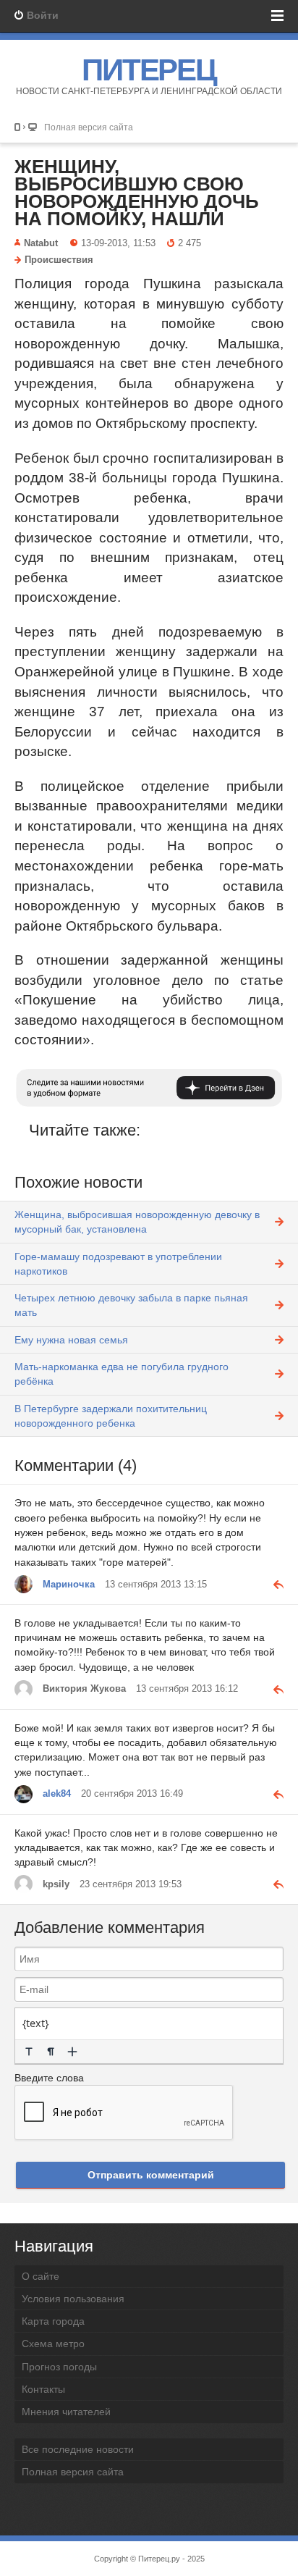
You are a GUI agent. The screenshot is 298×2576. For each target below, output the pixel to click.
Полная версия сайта (89, 127)
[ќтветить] (273, 1584)
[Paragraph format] (51, 2052)
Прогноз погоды (59, 2367)
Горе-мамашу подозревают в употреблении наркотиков (118, 1264)
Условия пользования (73, 2299)
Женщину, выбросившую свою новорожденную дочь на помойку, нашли (137, 193)
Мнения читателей (66, 2412)
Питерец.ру (159, 2559)
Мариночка (69, 1585)
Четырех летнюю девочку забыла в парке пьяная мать (131, 1305)
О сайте (41, 2276)
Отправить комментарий (151, 2175)
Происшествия (59, 260)
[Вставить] (72, 2052)
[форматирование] (29, 2052)
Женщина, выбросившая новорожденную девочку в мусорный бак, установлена (137, 1222)
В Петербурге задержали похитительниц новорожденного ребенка (111, 1416)
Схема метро (53, 2344)
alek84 (57, 1794)
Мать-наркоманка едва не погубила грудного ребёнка (122, 1374)
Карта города (53, 2321)
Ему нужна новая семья (71, 1340)
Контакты (43, 2389)
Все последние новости (78, 2449)
